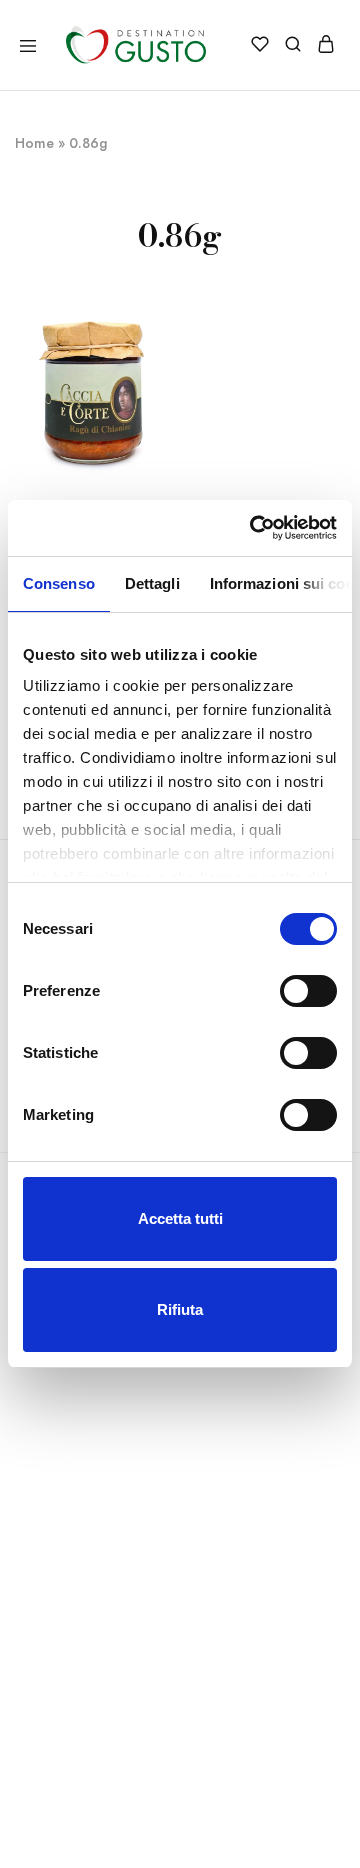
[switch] (308, 991)
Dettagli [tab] (152, 583)
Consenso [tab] (59, 583)
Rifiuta (180, 1309)
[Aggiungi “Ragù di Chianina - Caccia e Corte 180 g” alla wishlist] (160, 351)
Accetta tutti (180, 1218)
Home (34, 143)
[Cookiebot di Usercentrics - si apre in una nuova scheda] (254, 528)
